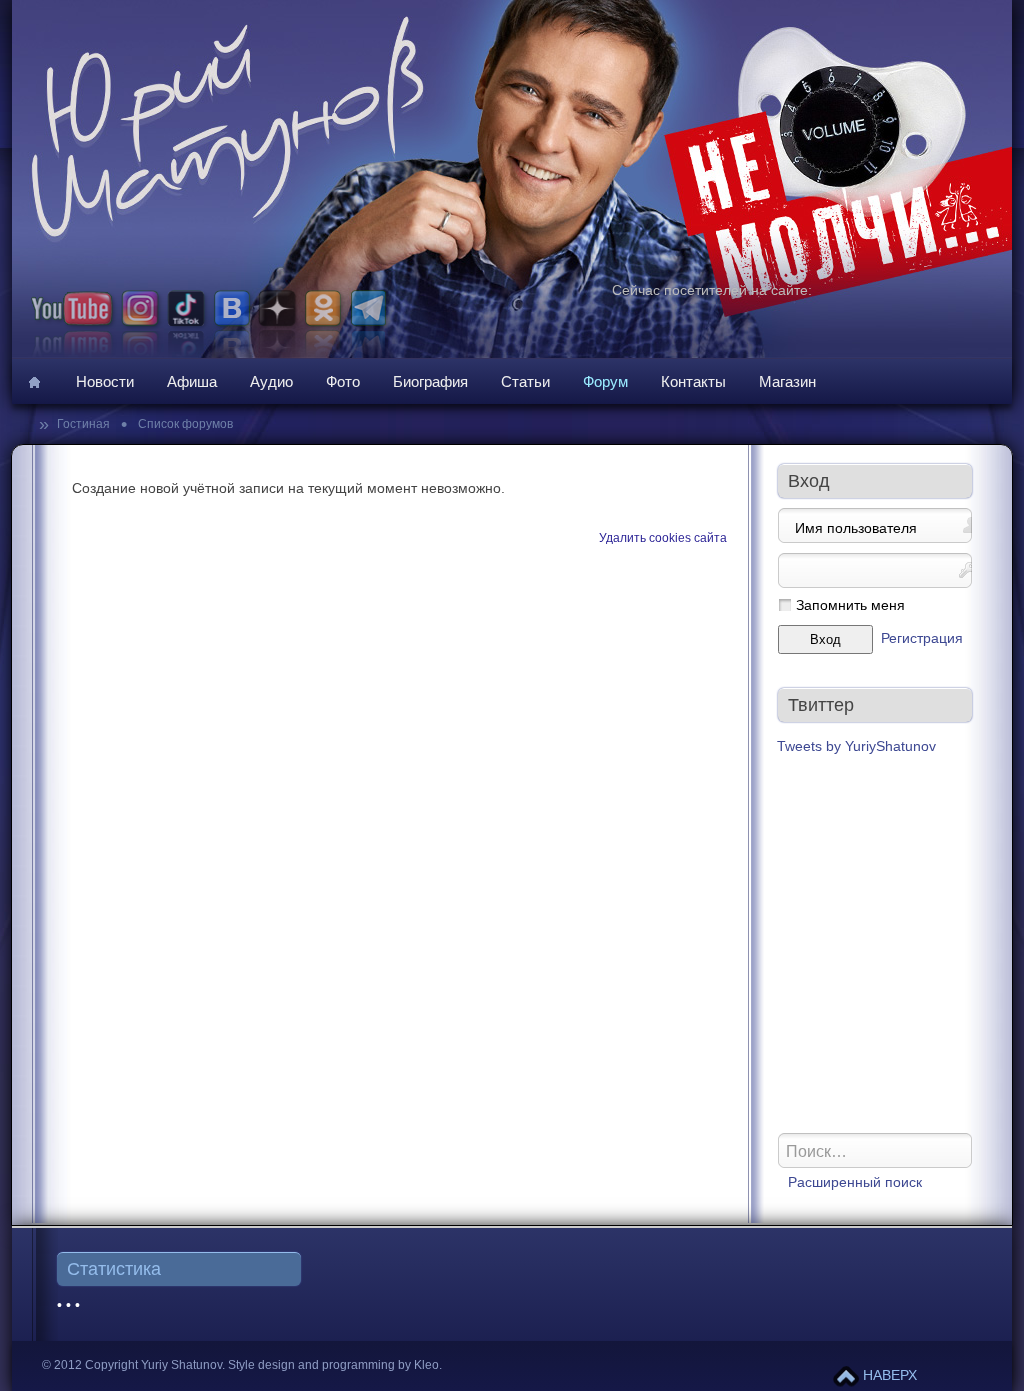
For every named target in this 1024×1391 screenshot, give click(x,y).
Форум (605, 381)
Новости (105, 381)
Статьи (525, 381)
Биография (430, 381)
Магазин (787, 381)
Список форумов (184, 424)
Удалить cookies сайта (663, 538)
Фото (343, 381)
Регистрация (922, 638)
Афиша (192, 381)
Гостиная (85, 424)
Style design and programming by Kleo (333, 1365)
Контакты (693, 381)
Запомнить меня (850, 605)
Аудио (271, 381)
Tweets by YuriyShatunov (856, 746)
